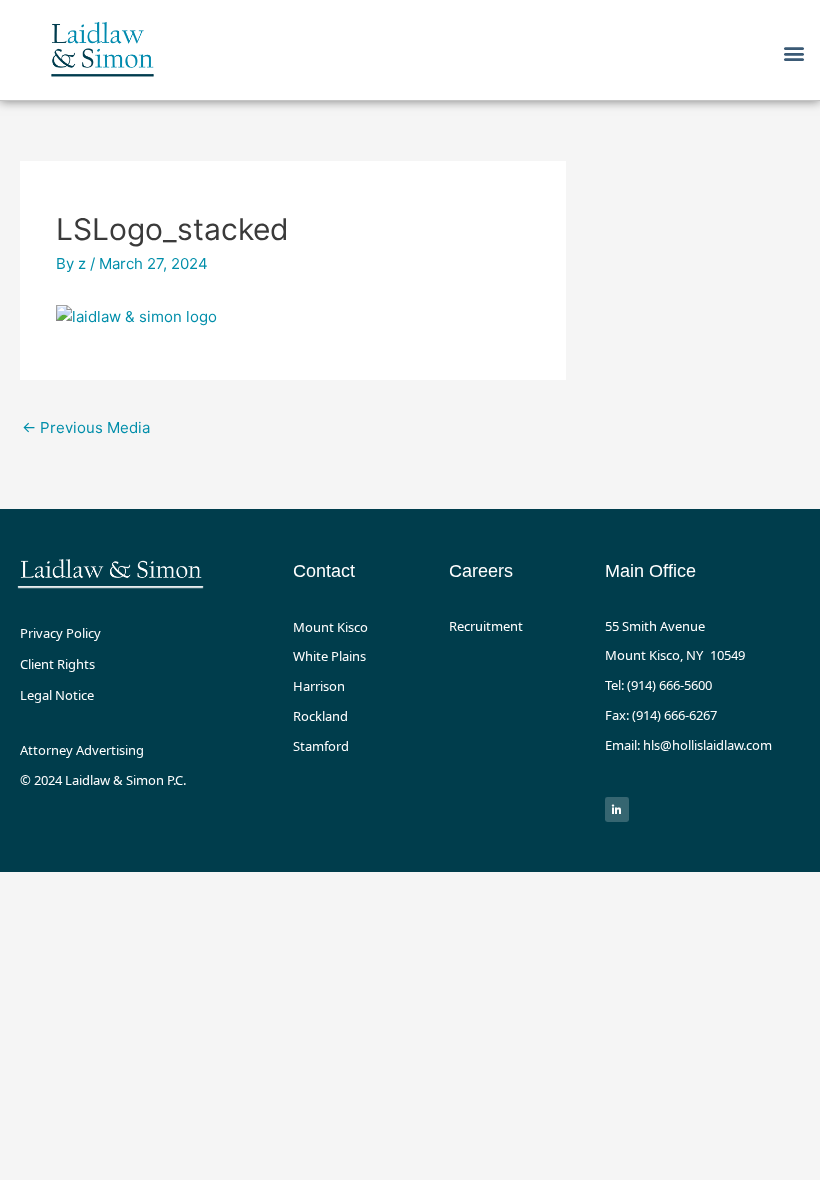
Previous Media (86, 427)
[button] (793, 52)
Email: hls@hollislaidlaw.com (688, 745)
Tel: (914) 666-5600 (658, 685)
